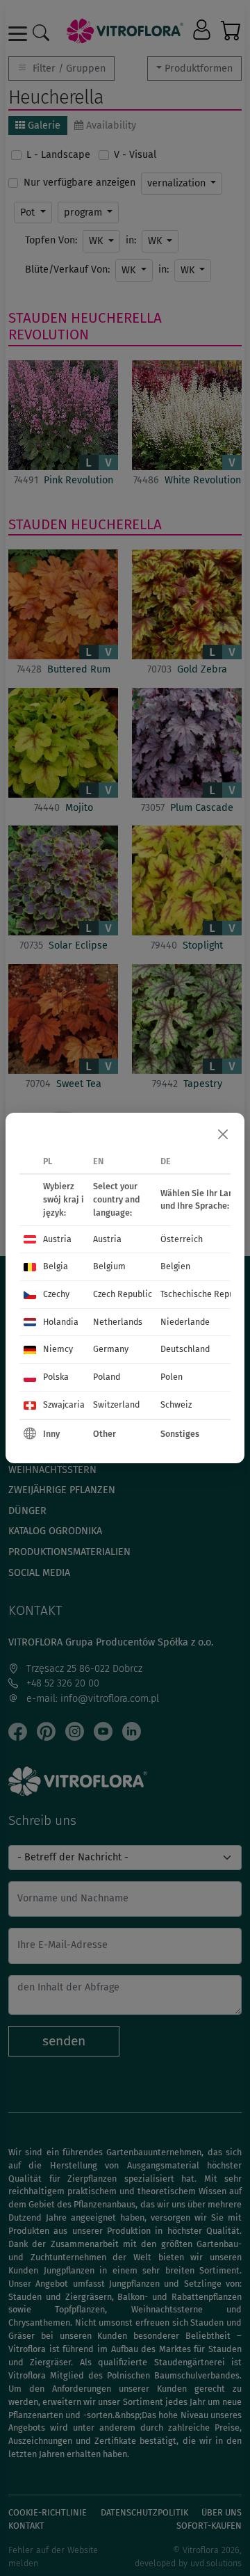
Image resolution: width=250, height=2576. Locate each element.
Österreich (182, 1239)
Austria (57, 1239)
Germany (111, 1349)
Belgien (175, 1266)
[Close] (223, 1134)
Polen (172, 1377)
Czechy (56, 1294)
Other (105, 1434)
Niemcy (58, 1349)
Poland (107, 1377)
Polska (56, 1377)
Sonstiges (180, 1434)
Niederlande (185, 1322)
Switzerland (116, 1404)
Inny (51, 1434)
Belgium (109, 1266)
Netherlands (118, 1322)
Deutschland (185, 1349)
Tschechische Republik (205, 1294)
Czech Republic (123, 1294)
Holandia (61, 1322)
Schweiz (176, 1404)
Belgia (56, 1266)
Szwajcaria (64, 1404)
